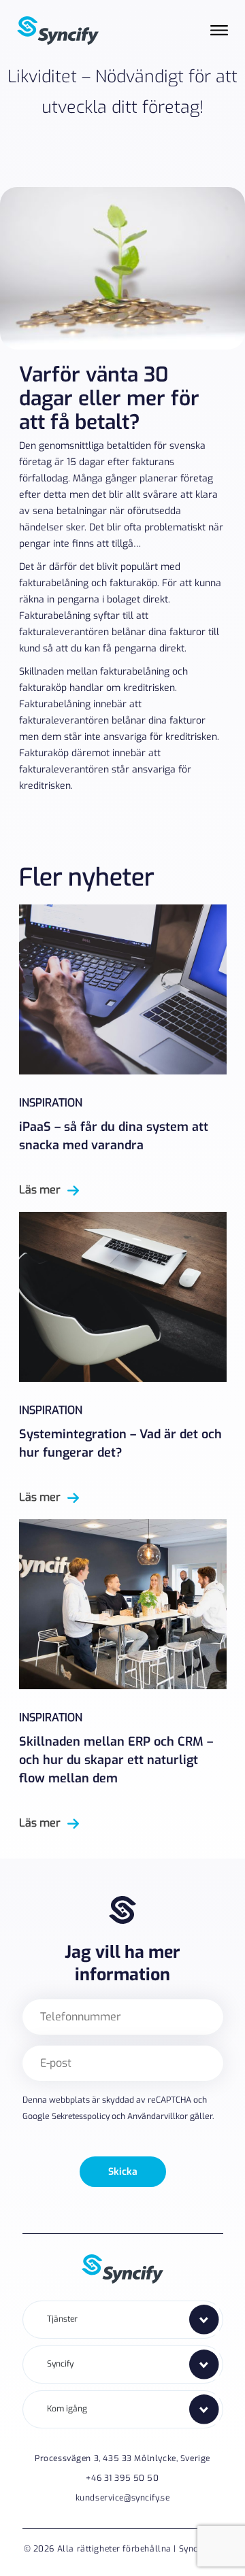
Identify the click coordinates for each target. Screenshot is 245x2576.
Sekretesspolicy (81, 2116)
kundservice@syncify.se (123, 2498)
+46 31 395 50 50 (122, 2478)
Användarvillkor (158, 2116)
